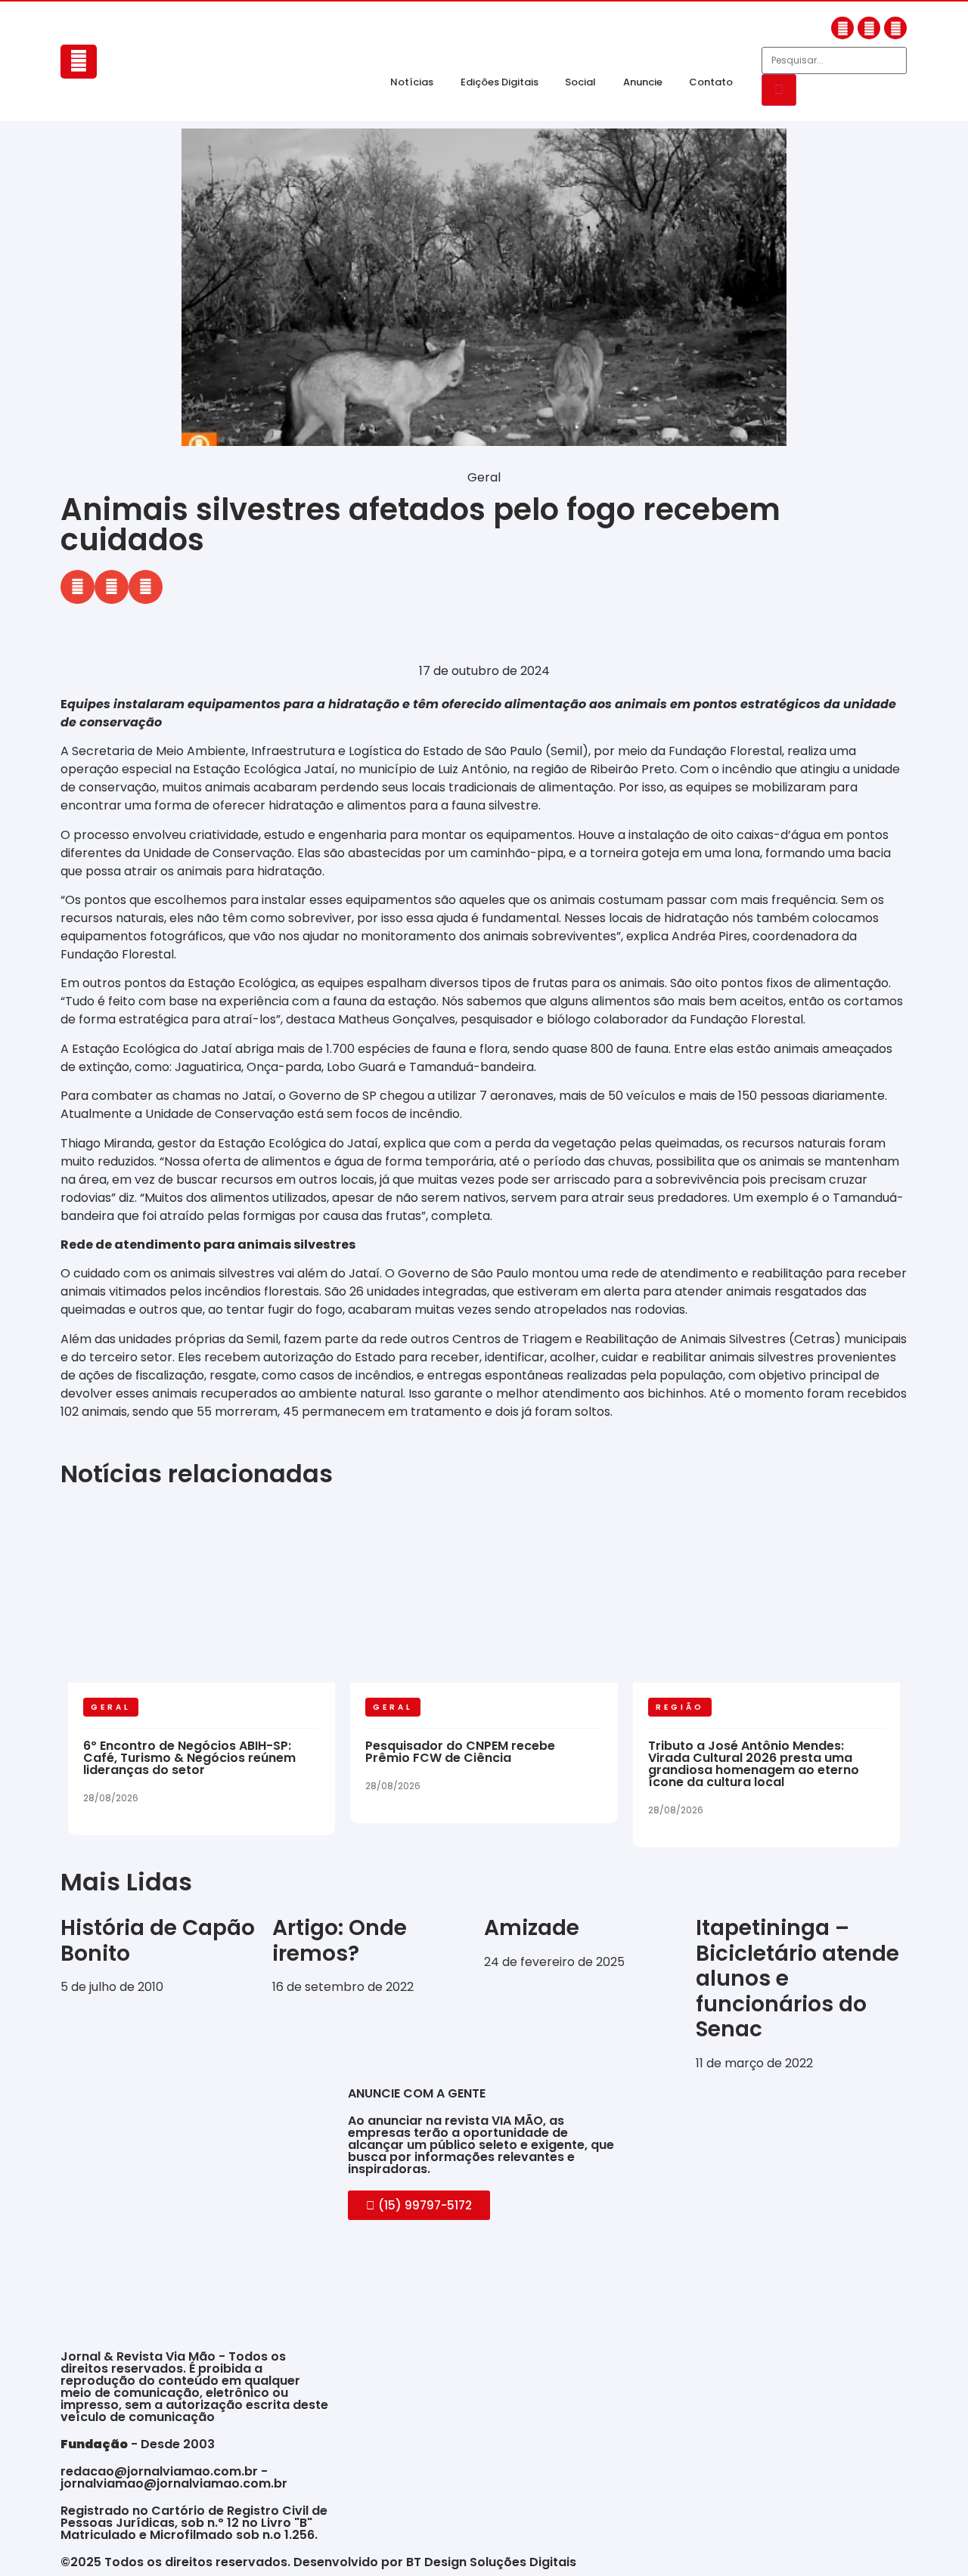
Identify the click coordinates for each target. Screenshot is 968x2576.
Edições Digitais (500, 82)
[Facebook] (842, 28)
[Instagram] (869, 28)
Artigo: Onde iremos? (340, 1941)
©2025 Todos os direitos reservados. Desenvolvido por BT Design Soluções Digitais (318, 2562)
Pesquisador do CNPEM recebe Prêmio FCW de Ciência (460, 1752)
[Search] (779, 90)
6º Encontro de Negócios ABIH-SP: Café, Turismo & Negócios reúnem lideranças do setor (189, 1758)
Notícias (412, 82)
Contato (711, 82)
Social (580, 82)
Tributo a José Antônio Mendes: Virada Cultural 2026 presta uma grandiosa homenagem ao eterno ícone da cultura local (754, 1764)
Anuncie (643, 82)
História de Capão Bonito (158, 1941)
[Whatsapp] (895, 28)
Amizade (532, 1928)
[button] (78, 587)
